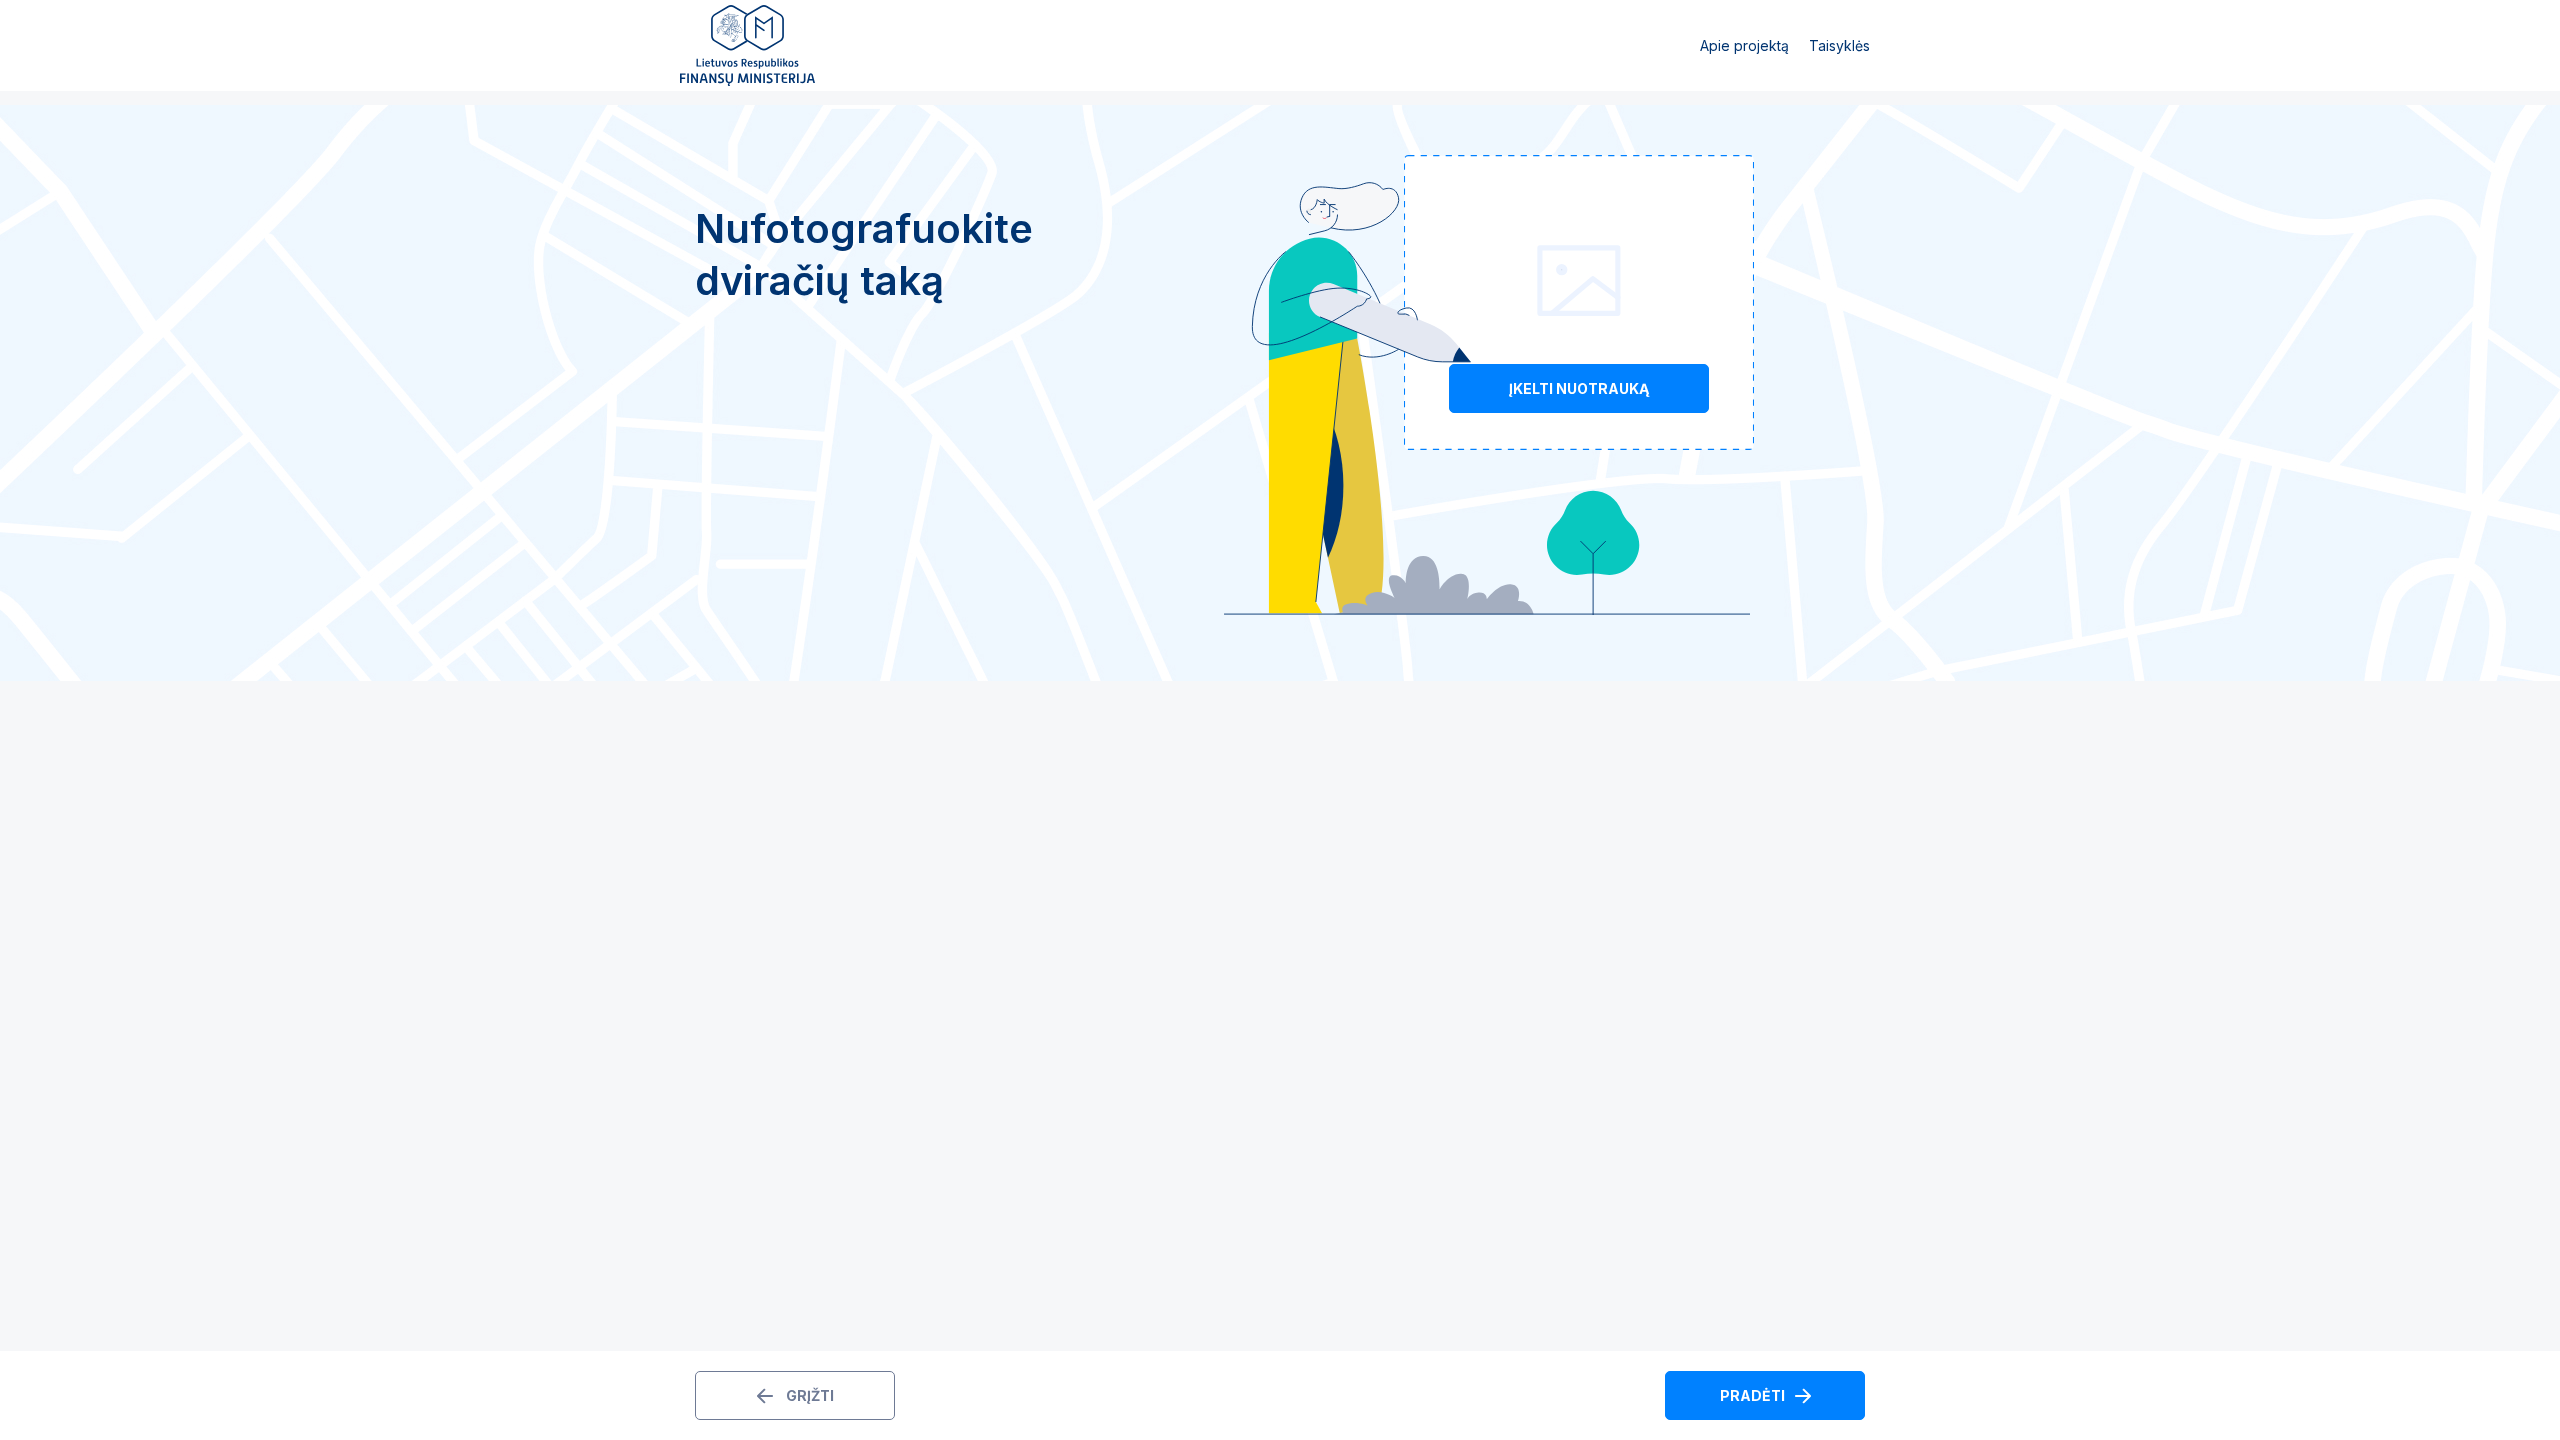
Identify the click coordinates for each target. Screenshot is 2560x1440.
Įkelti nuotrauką (1579, 388)
